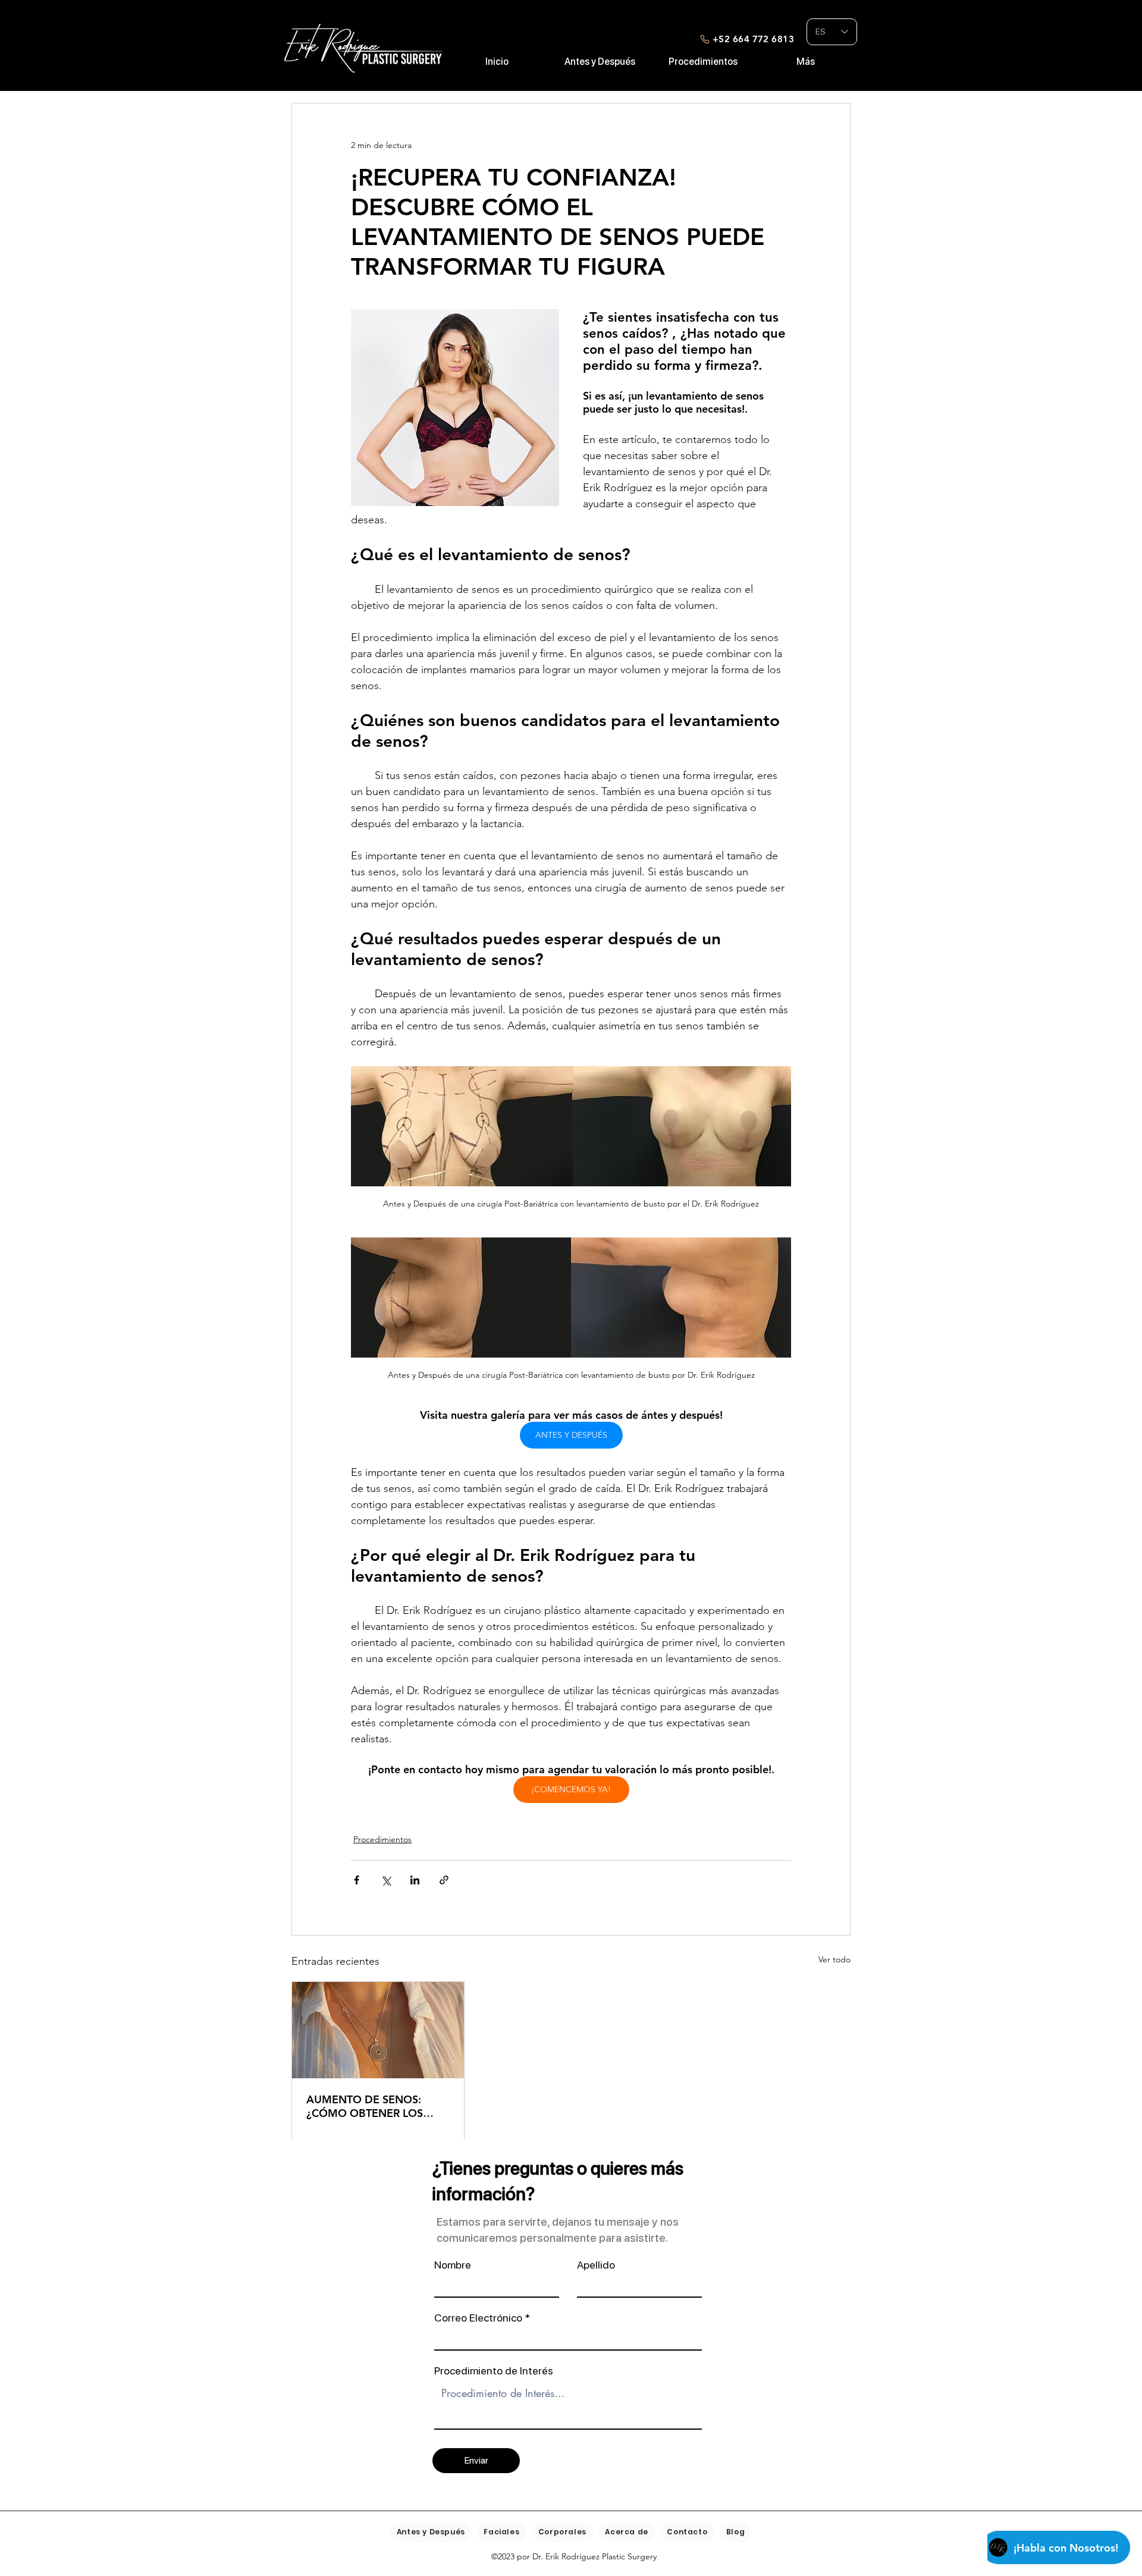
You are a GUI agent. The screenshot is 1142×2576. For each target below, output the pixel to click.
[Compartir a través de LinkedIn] (415, 1880)
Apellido (596, 2265)
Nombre (453, 2265)
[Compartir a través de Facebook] (357, 1880)
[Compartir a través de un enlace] (444, 1880)
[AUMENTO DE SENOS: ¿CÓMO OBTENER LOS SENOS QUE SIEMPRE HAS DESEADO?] (378, 2030)
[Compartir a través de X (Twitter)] (386, 1880)
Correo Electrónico (478, 2318)
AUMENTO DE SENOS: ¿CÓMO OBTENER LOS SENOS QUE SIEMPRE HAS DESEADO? (374, 2106)
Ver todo (834, 1959)
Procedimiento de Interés (494, 2371)
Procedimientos (382, 1839)
